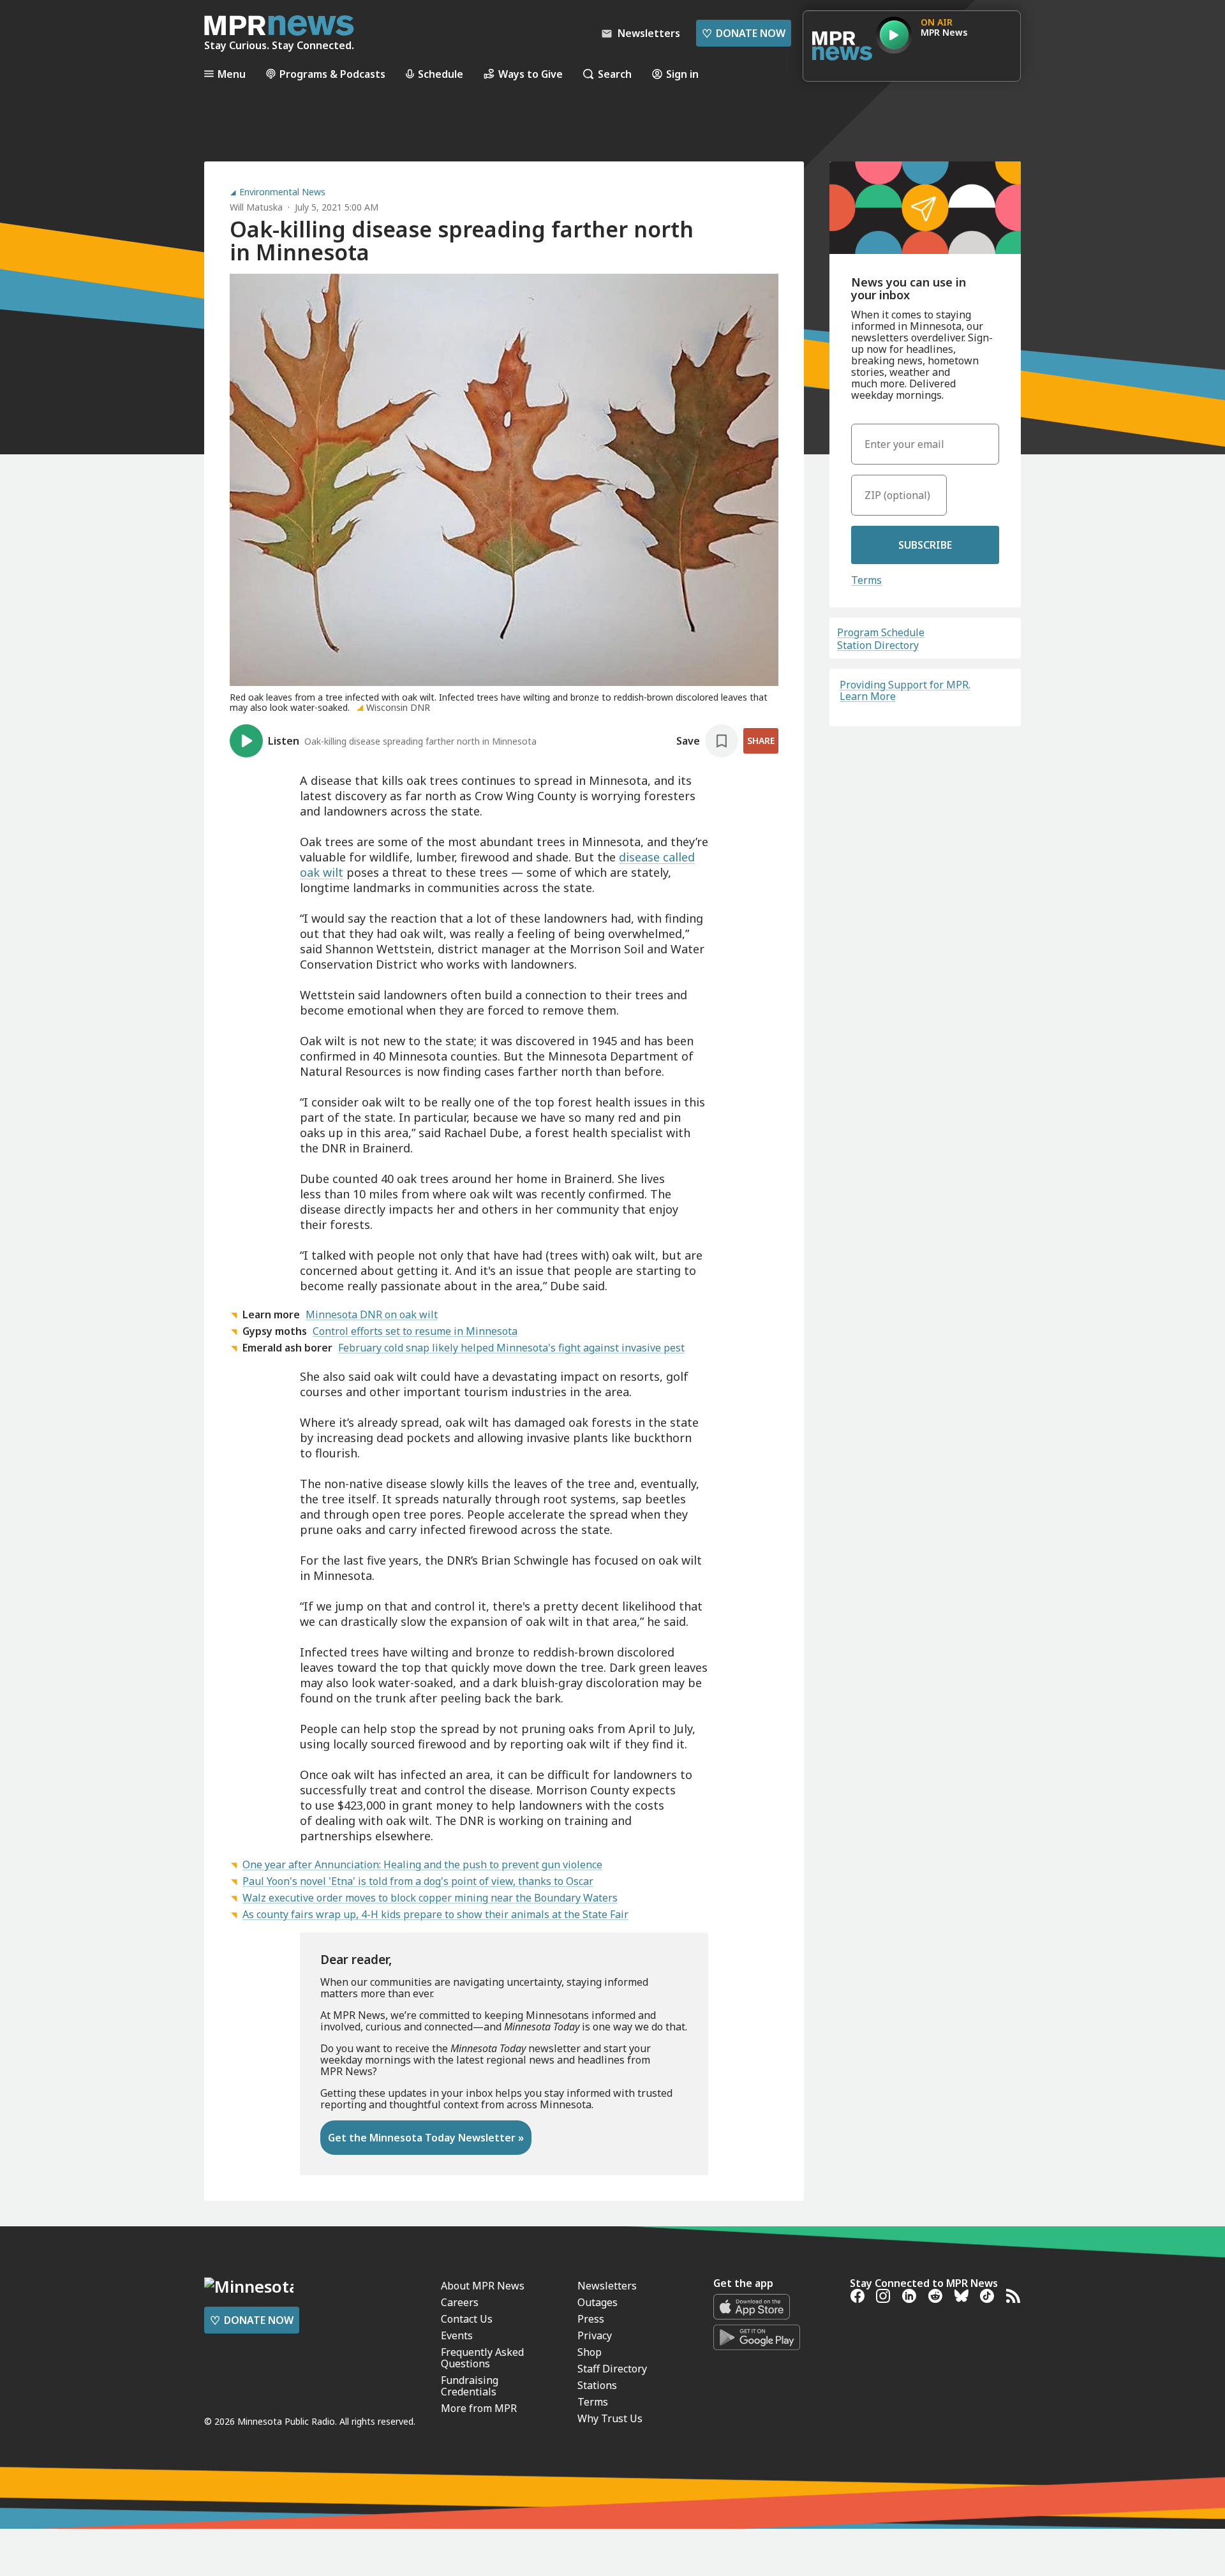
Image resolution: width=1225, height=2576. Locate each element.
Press (591, 2319)
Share (761, 741)
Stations (597, 2385)
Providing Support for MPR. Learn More (905, 690)
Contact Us (467, 2319)
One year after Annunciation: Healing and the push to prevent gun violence (422, 1865)
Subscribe (925, 545)
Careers (460, 2302)
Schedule (441, 74)
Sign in (682, 74)
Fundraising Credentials (470, 2386)
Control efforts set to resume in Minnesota (415, 1331)
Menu (232, 74)
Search (615, 74)
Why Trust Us (610, 2418)
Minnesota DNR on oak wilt (372, 1314)
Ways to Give (531, 74)
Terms (866, 580)
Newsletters (607, 2286)
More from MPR (479, 2408)
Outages (598, 2302)
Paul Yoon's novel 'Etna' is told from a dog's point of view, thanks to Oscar (418, 1881)
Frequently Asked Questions (482, 2358)
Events (457, 2335)
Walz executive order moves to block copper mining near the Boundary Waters (430, 1898)
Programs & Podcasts (332, 74)
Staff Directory (612, 2369)
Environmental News (282, 192)
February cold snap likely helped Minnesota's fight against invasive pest (511, 1348)
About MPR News (483, 2286)
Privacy (595, 2335)
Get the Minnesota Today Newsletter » (426, 2138)
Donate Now (744, 33)
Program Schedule (881, 632)
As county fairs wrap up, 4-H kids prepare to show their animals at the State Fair (435, 1914)
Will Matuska (256, 207)
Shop (590, 2352)
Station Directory (878, 645)
